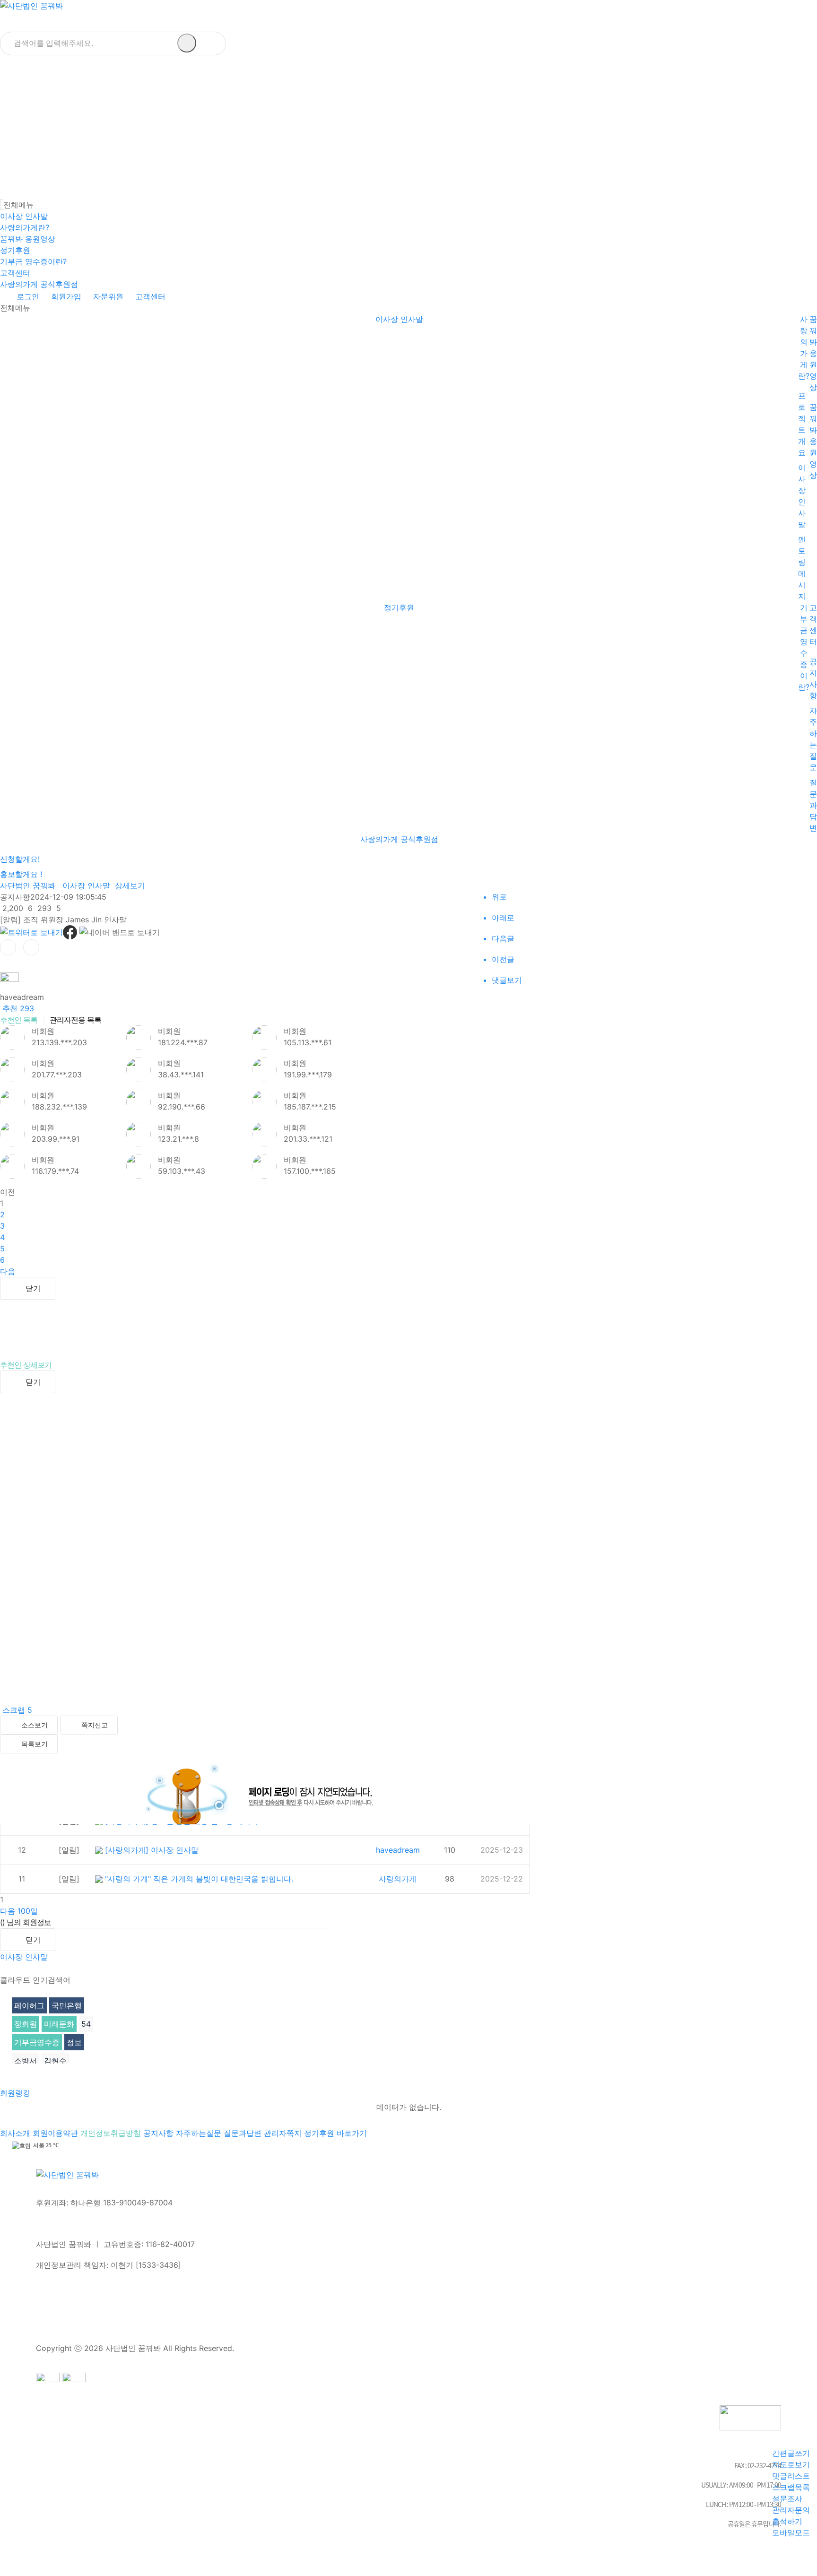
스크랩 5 (16, 1710)
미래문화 (59, 2024)
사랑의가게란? (25, 227)
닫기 (33, 1288)
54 (86, 2024)
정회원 (26, 2024)
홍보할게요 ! (21, 874)
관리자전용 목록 (75, 1020)
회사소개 (16, 2133)
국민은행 (67, 2005)
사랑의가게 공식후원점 (39, 284)
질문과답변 (813, 805)
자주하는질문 (200, 2133)
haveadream (398, 1850)
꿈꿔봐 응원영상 (28, 239)
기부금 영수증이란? (33, 261)
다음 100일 (19, 1911)
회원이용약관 (56, 2133)
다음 (8, 1271)
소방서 (26, 2061)
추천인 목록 (19, 1020)
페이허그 (29, 2005)
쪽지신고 (95, 1725)
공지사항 (160, 2133)
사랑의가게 (398, 1879)
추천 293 (17, 1008)
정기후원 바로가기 (335, 2133)
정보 (74, 2042)
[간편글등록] (813, 193)
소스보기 (35, 1725)
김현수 (55, 2061)
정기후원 (15, 250)
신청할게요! (20, 859)
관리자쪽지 (284, 2133)
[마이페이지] (816, 193)
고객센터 (15, 273)
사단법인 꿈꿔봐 (28, 885)
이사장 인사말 (24, 216)
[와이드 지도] (811, 193)
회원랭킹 (16, 2093)
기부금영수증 (37, 2042)
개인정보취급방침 (112, 2133)
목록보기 (35, 1744)
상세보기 (130, 885)
